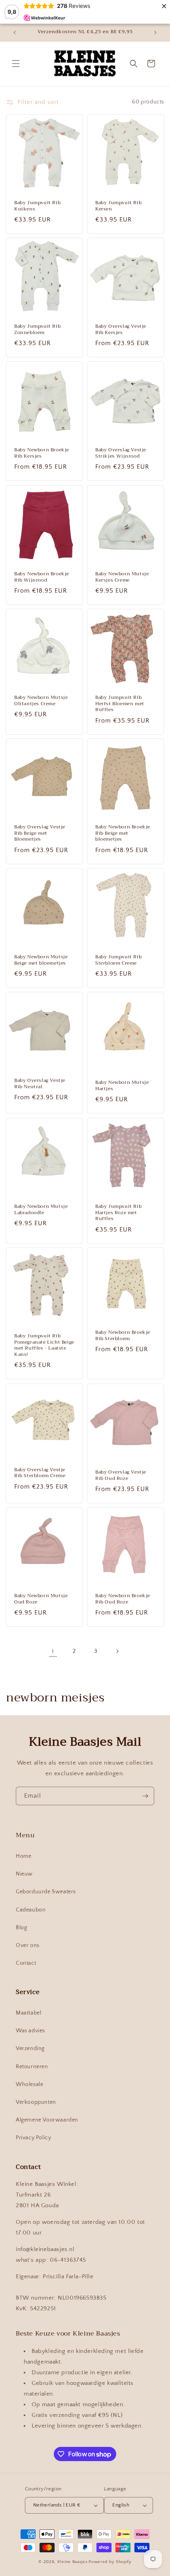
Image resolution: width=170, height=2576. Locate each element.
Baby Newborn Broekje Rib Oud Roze (123, 1599)
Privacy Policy (33, 2138)
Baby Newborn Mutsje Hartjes (122, 1086)
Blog (21, 1928)
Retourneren (32, 2067)
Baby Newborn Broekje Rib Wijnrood (42, 577)
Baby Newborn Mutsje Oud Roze (41, 1599)
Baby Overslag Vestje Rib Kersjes (121, 330)
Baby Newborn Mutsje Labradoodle (41, 1210)
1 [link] (53, 1651)
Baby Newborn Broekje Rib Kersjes (42, 453)
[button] (16, 64)
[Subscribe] (145, 1796)
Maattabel (28, 2013)
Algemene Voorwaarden (47, 2120)
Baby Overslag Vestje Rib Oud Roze (121, 1475)
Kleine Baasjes (73, 2562)
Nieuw (24, 1874)
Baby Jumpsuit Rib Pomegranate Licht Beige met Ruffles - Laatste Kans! (44, 1345)
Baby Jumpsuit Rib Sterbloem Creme (118, 960)
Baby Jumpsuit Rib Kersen (118, 206)
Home (24, 1856)
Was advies (30, 2031)
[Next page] (117, 1651)
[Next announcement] (155, 32)
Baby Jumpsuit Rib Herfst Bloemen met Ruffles (120, 704)
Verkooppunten (36, 2102)
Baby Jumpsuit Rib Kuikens (37, 206)
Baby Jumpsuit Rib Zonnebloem (37, 330)
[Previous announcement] (15, 32)
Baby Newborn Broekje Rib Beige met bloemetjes (123, 833)
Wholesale (29, 2084)
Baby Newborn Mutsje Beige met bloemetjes (41, 960)
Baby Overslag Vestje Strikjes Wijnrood (121, 453)
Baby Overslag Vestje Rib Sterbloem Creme (40, 1473)
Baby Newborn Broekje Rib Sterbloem (123, 1336)
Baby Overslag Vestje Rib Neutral (40, 1084)
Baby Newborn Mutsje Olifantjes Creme (41, 701)
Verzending (30, 2048)
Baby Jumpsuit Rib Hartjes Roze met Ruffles (118, 1213)
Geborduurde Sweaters (46, 1892)
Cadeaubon (31, 1910)
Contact (26, 1963)
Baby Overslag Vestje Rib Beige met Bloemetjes (40, 833)
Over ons (28, 1945)
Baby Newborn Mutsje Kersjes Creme (122, 577)
